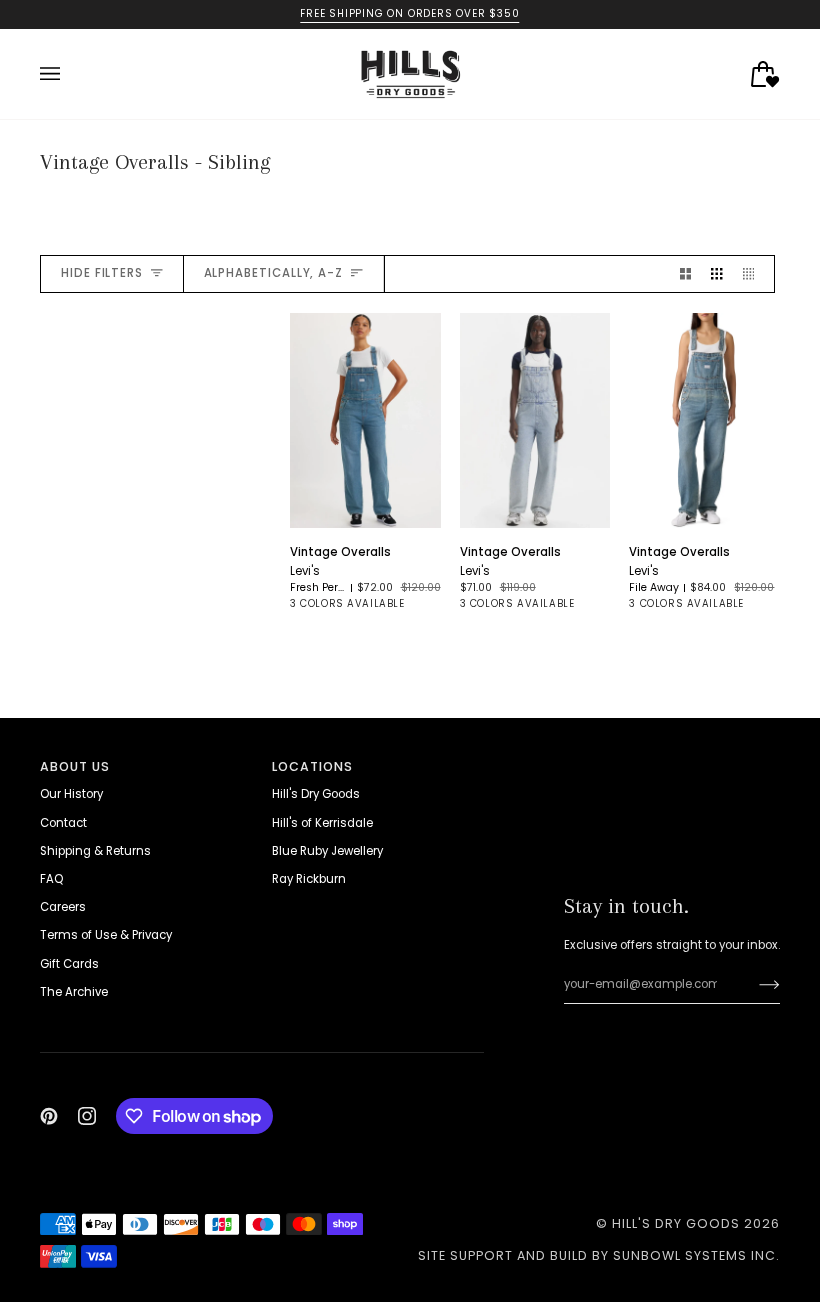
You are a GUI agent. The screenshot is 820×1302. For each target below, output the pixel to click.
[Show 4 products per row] (753, 274)
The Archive (74, 992)
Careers (63, 907)
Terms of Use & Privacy (106, 935)
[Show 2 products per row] (685, 274)
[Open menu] (70, 74)
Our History (71, 794)
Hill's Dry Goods (316, 794)
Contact (63, 823)
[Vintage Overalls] (365, 420)
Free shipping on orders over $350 (409, 13)
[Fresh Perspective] (312, 618)
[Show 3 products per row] (716, 274)
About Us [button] (75, 766)
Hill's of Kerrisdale (322, 823)
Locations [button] (312, 766)
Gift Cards (69, 964)
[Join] (753, 985)
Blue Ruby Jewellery (327, 851)
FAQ (51, 879)
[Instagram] (87, 1116)
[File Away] (420, 618)
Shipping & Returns (95, 851)
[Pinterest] (49, 1116)
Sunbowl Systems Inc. (696, 1255)
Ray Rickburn (309, 879)
